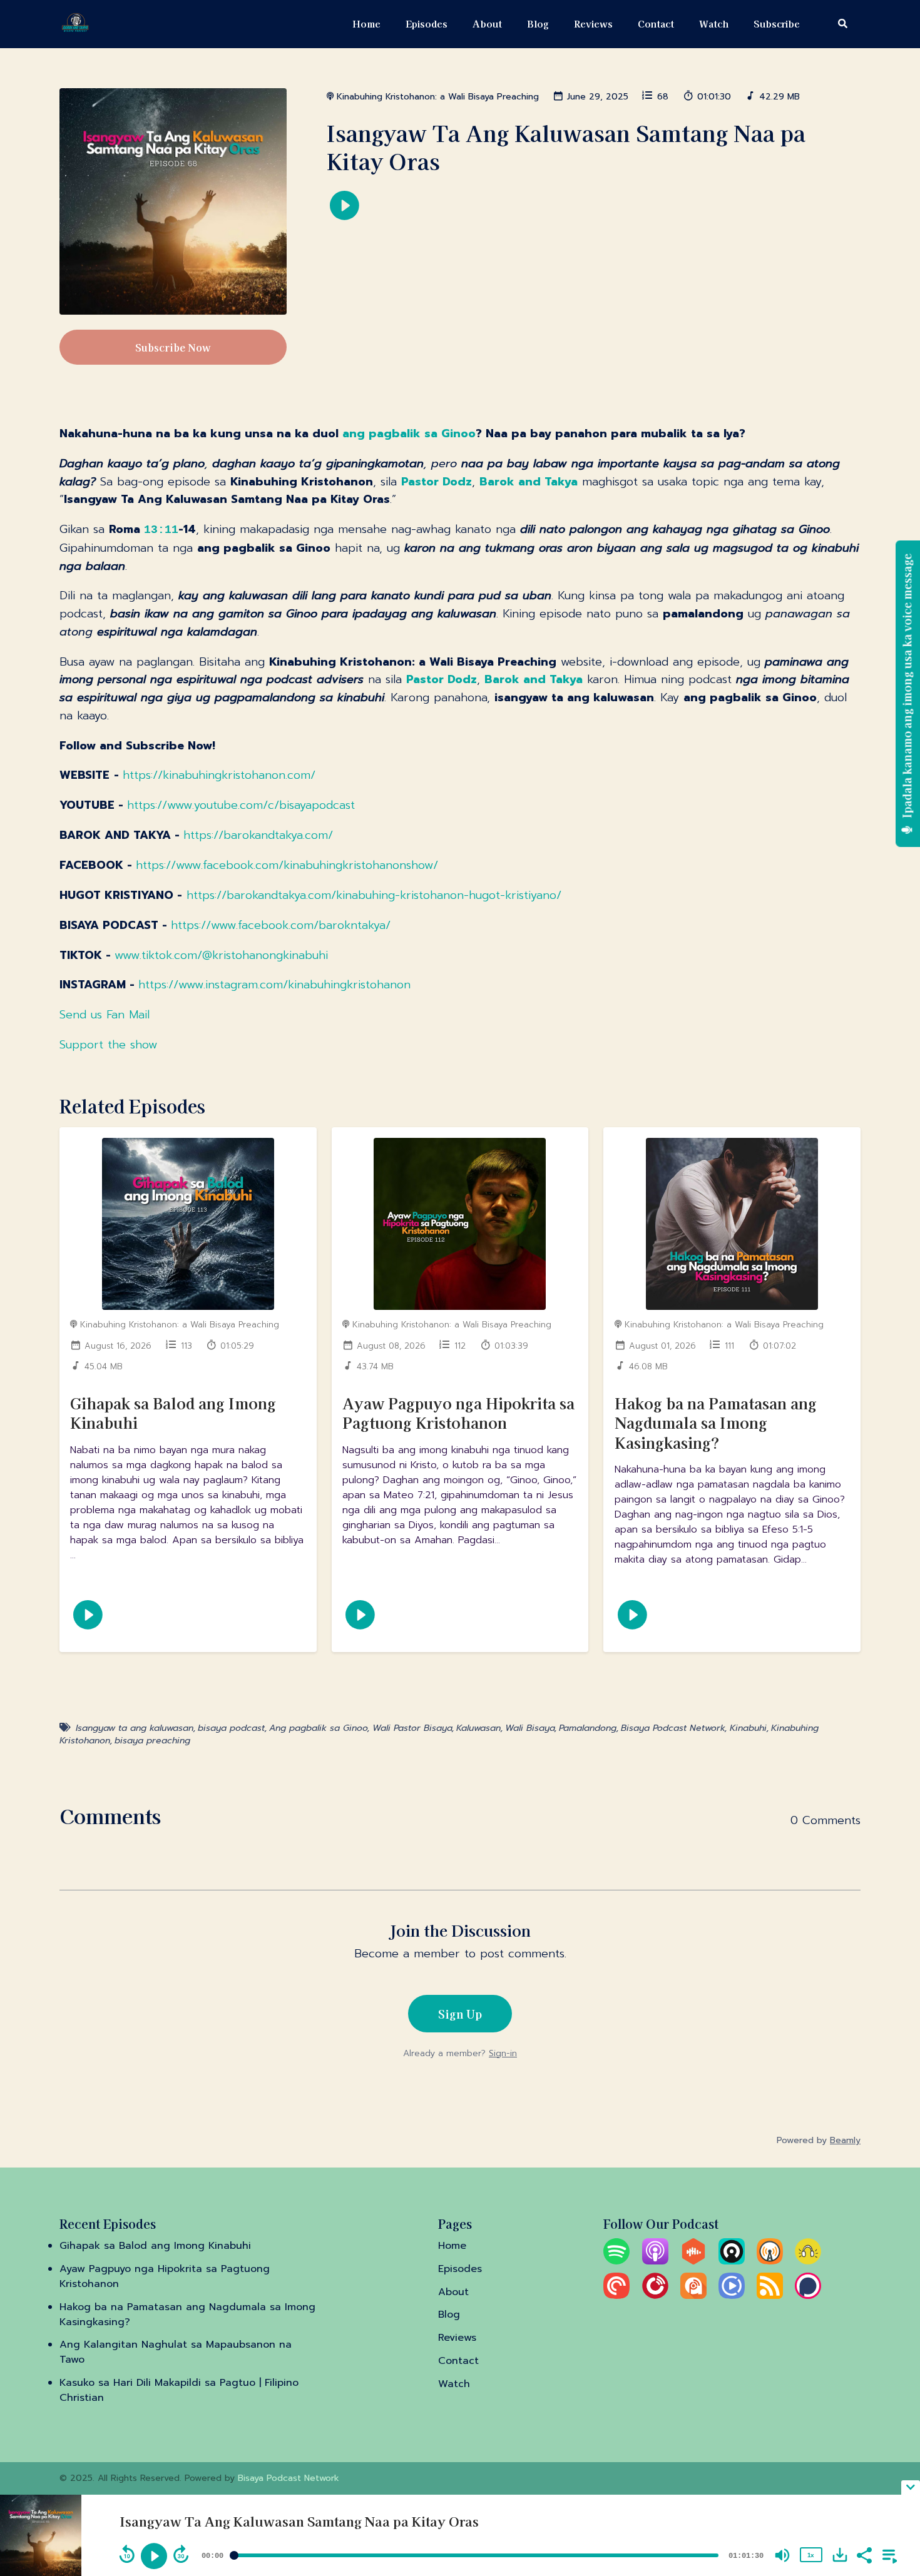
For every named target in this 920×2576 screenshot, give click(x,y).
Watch (714, 23)
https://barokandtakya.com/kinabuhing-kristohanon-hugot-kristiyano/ (374, 895)
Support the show (108, 1045)
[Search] (836, 24)
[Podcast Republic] (732, 2296)
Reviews (593, 23)
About (487, 23)
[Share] (864, 2554)
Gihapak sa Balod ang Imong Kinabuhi (173, 1412)
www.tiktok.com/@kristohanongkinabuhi (221, 955)
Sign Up (460, 2014)
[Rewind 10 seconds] (127, 2554)
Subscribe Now (173, 347)
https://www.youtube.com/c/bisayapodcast (241, 805)
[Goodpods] (808, 2261)
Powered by (819, 2140)
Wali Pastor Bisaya (412, 1728)
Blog (538, 23)
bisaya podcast (231, 1728)
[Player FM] (655, 2296)
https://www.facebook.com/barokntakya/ (281, 925)
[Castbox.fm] (693, 2261)
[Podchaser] (808, 2296)
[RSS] (770, 2296)
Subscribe (777, 23)
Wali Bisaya (530, 1728)
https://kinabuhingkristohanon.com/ (219, 775)
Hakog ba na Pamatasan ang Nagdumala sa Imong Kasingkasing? (716, 1422)
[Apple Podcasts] (655, 2261)
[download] (840, 2555)
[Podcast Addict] (693, 2296)
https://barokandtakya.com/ (258, 835)
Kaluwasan (478, 1728)
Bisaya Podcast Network (673, 1728)
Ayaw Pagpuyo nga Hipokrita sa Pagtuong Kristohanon (458, 1412)
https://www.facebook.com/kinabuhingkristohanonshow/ (287, 865)
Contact (656, 23)
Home (366, 23)
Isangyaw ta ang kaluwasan (135, 1728)
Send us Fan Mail (105, 1015)
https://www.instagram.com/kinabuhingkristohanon (274, 985)
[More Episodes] (887, 2554)
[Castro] (732, 2261)
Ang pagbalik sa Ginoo (318, 1728)
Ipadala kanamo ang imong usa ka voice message (907, 687)
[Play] (154, 2556)
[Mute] (782, 2555)
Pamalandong (588, 1728)
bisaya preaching (152, 1741)
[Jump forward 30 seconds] (181, 2554)
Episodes (427, 23)
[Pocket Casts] (616, 2296)
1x (810, 2555)
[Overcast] (770, 2261)
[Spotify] (616, 2261)
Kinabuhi (748, 1728)
